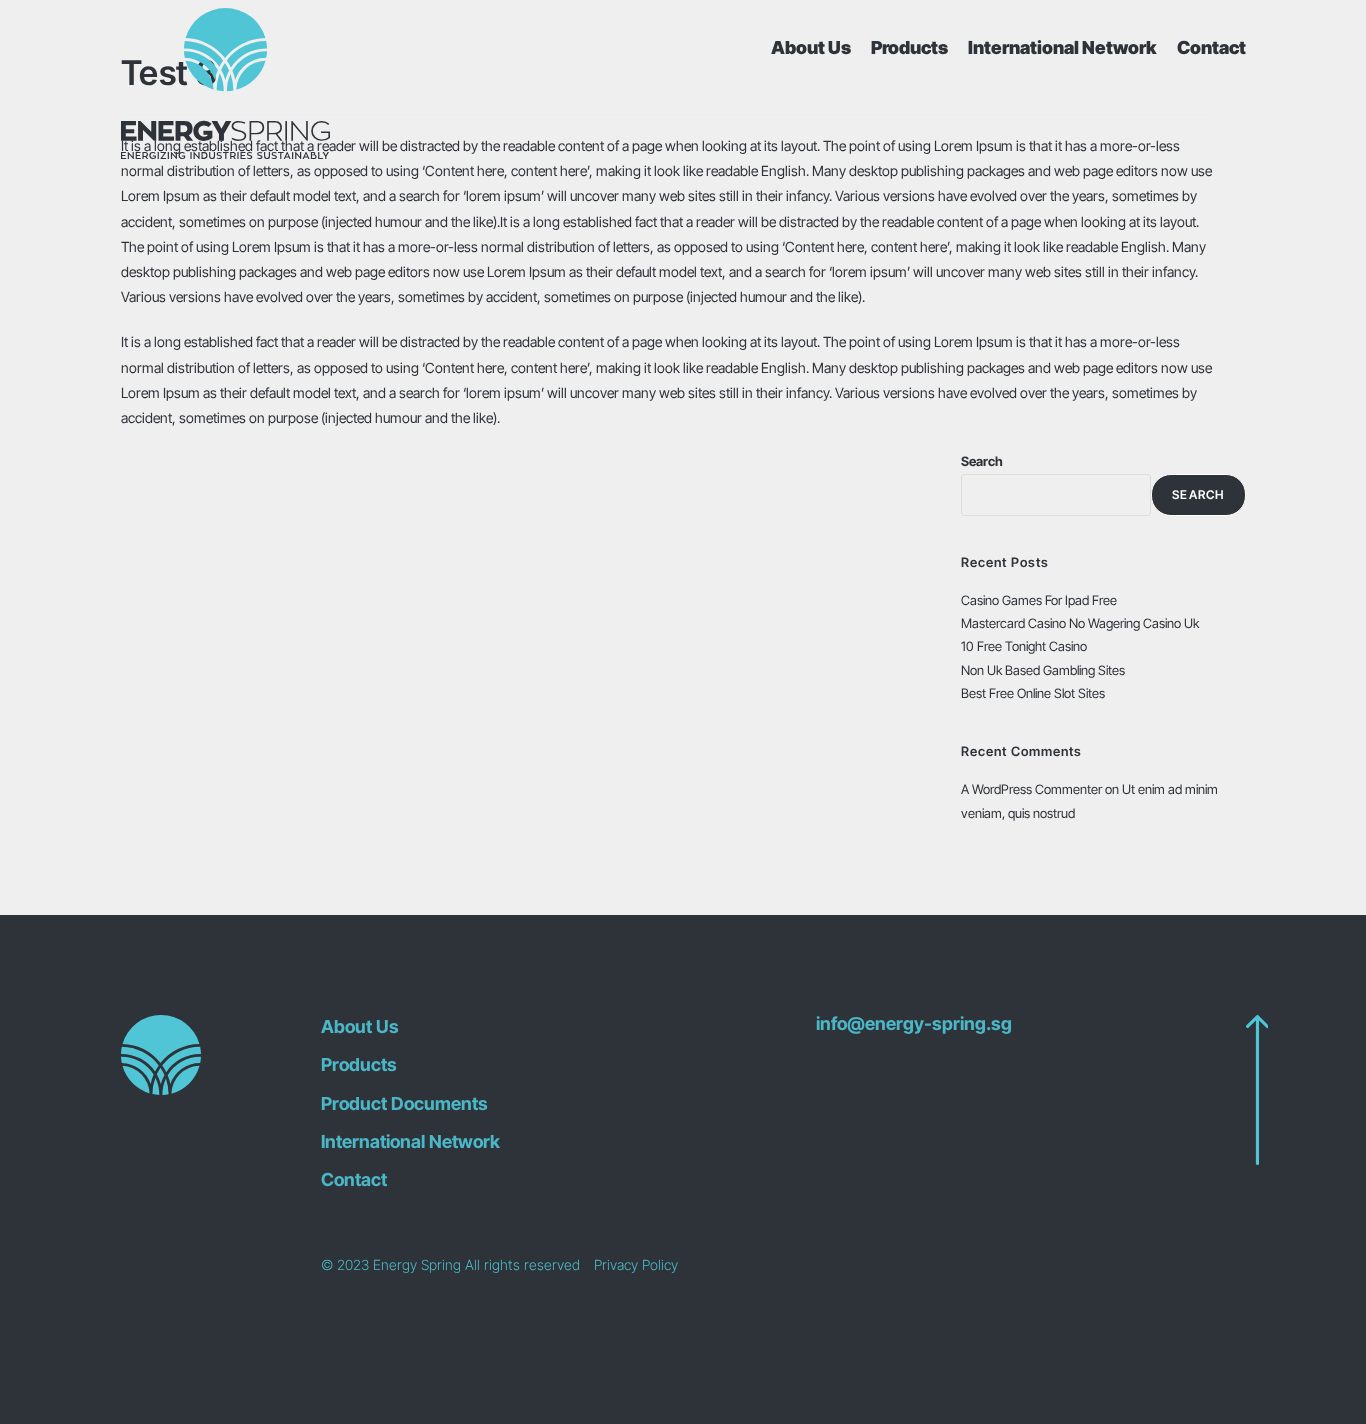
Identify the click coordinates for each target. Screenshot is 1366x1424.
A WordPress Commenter (1031, 789)
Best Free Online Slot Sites (1033, 693)
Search (982, 461)
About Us (811, 47)
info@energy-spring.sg (914, 1024)
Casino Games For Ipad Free (1039, 600)
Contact (1211, 47)
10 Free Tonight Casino (1024, 646)
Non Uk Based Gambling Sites (1043, 670)
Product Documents (404, 1103)
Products (909, 47)
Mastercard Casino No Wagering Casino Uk (1080, 623)
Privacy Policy (636, 1264)
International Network (1062, 47)
